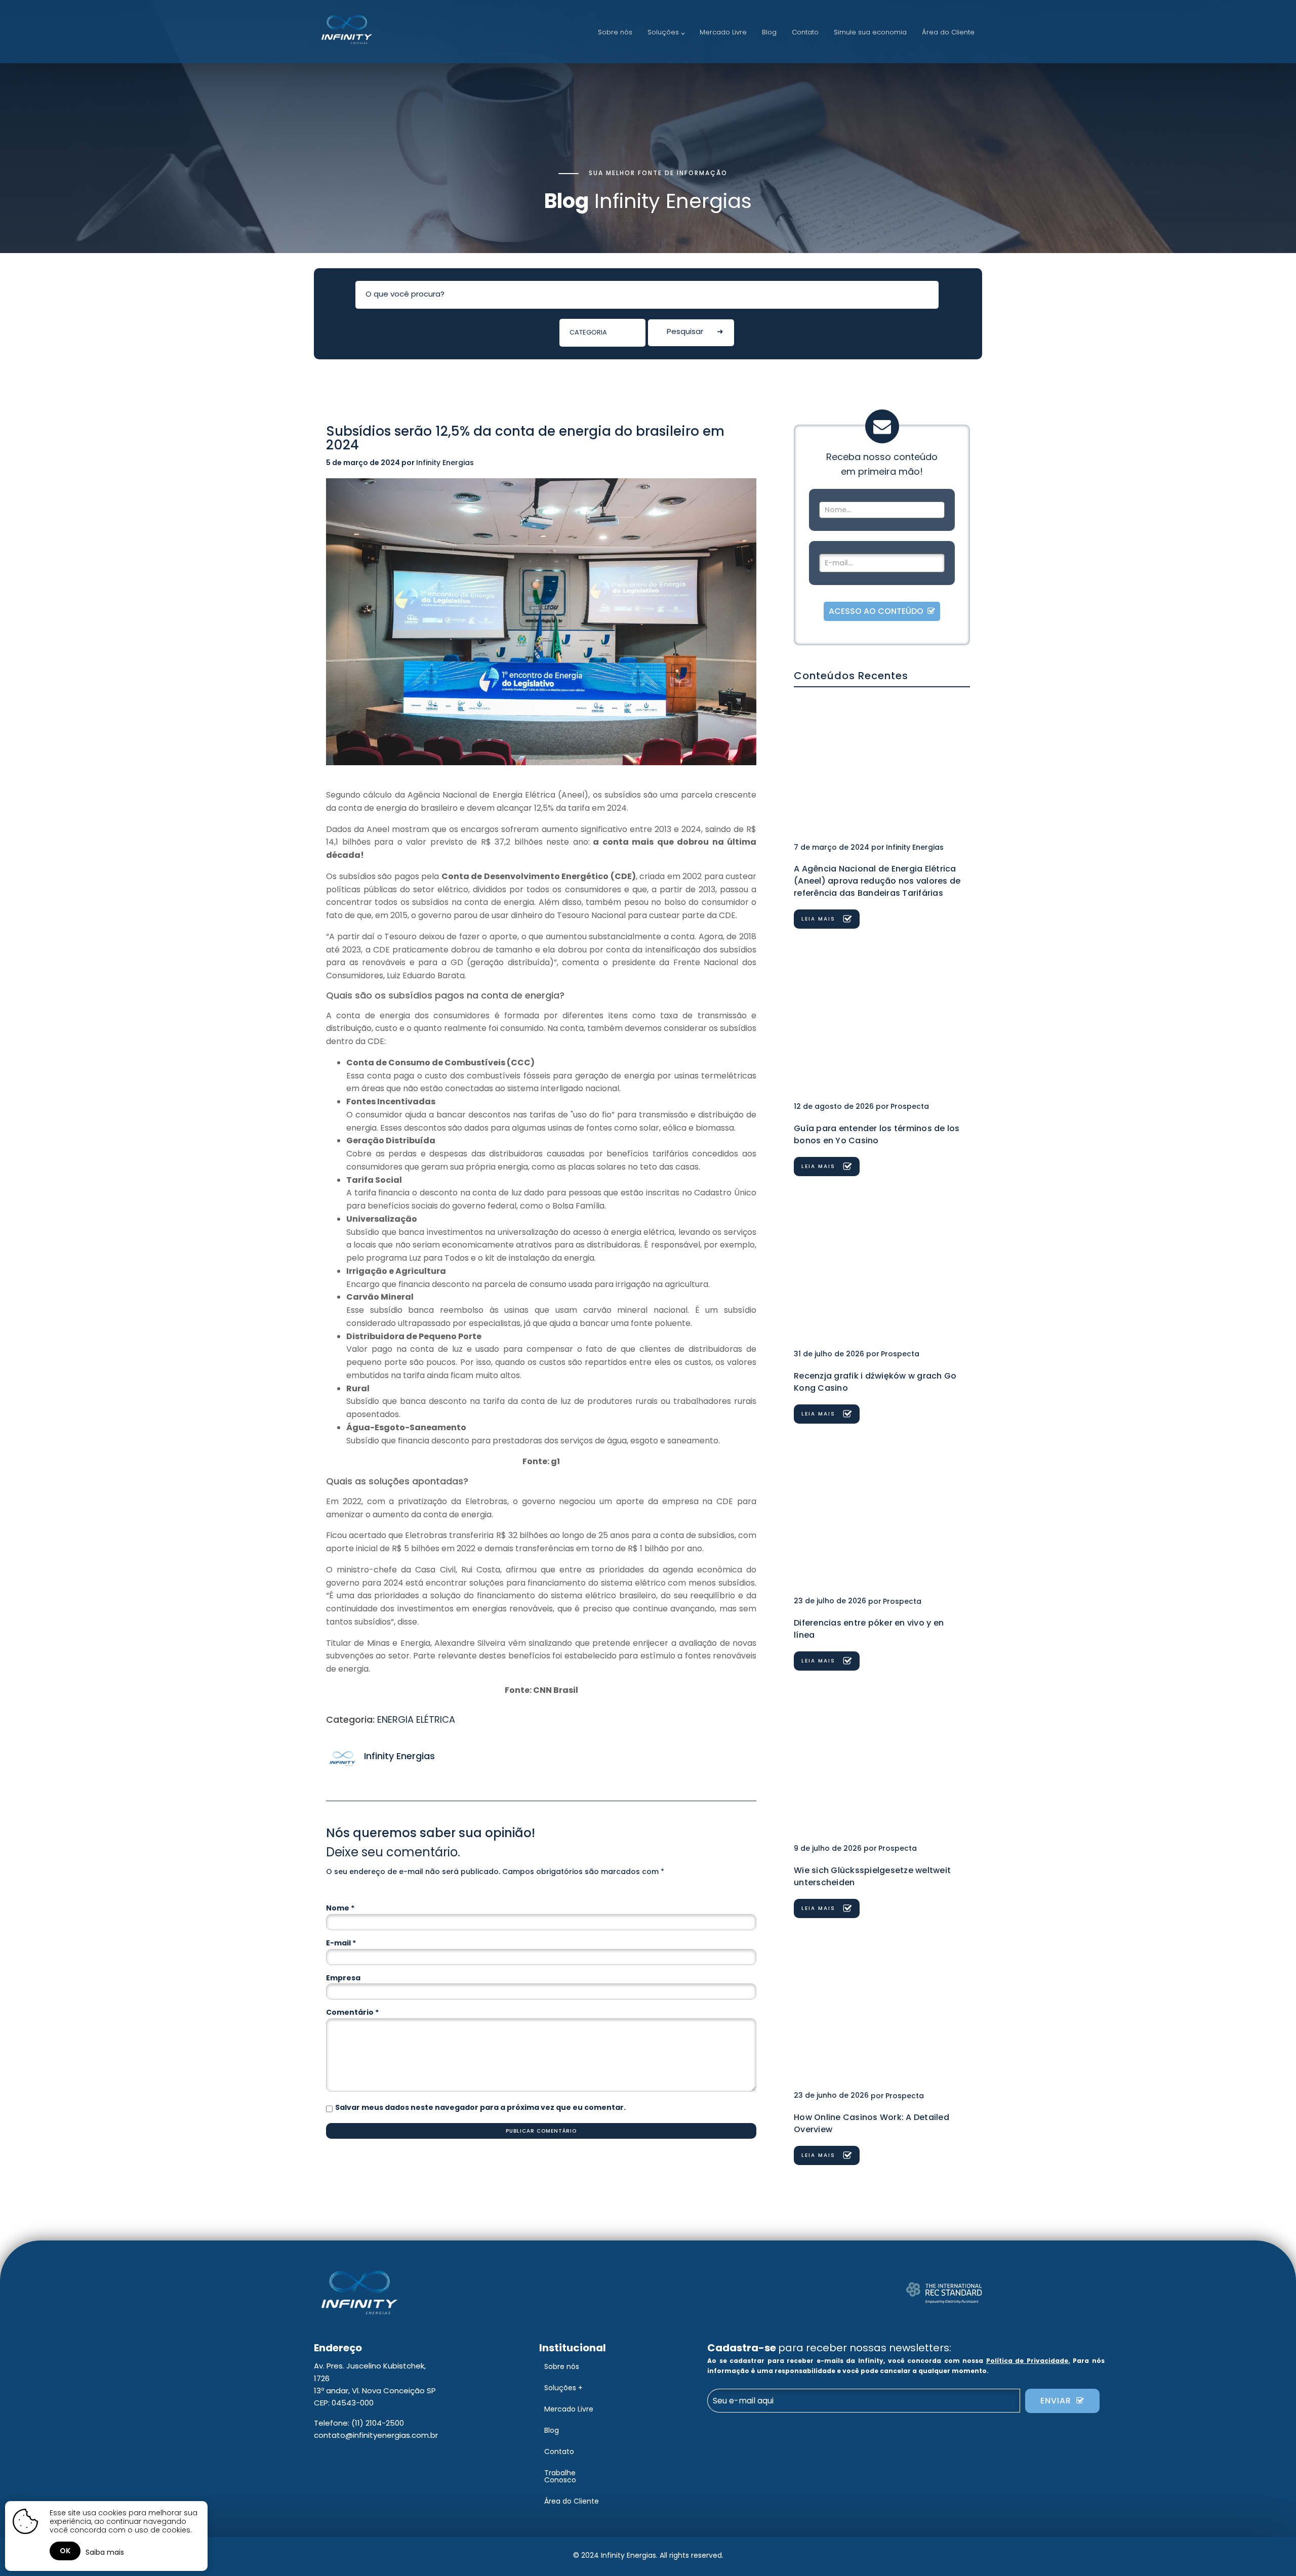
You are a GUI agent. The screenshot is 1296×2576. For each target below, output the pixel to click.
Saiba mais (105, 2552)
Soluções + (563, 2388)
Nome (340, 1908)
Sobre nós (615, 32)
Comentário (352, 2012)
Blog (769, 32)
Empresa (343, 1978)
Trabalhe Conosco (560, 2476)
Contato (805, 32)
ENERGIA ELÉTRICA (416, 1719)
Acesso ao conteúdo (878, 611)
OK (65, 2551)
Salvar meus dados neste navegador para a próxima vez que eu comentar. (480, 2107)
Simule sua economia (870, 32)
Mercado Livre (723, 32)
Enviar (1058, 2401)
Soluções (663, 32)
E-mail (341, 1943)
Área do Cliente (948, 32)
